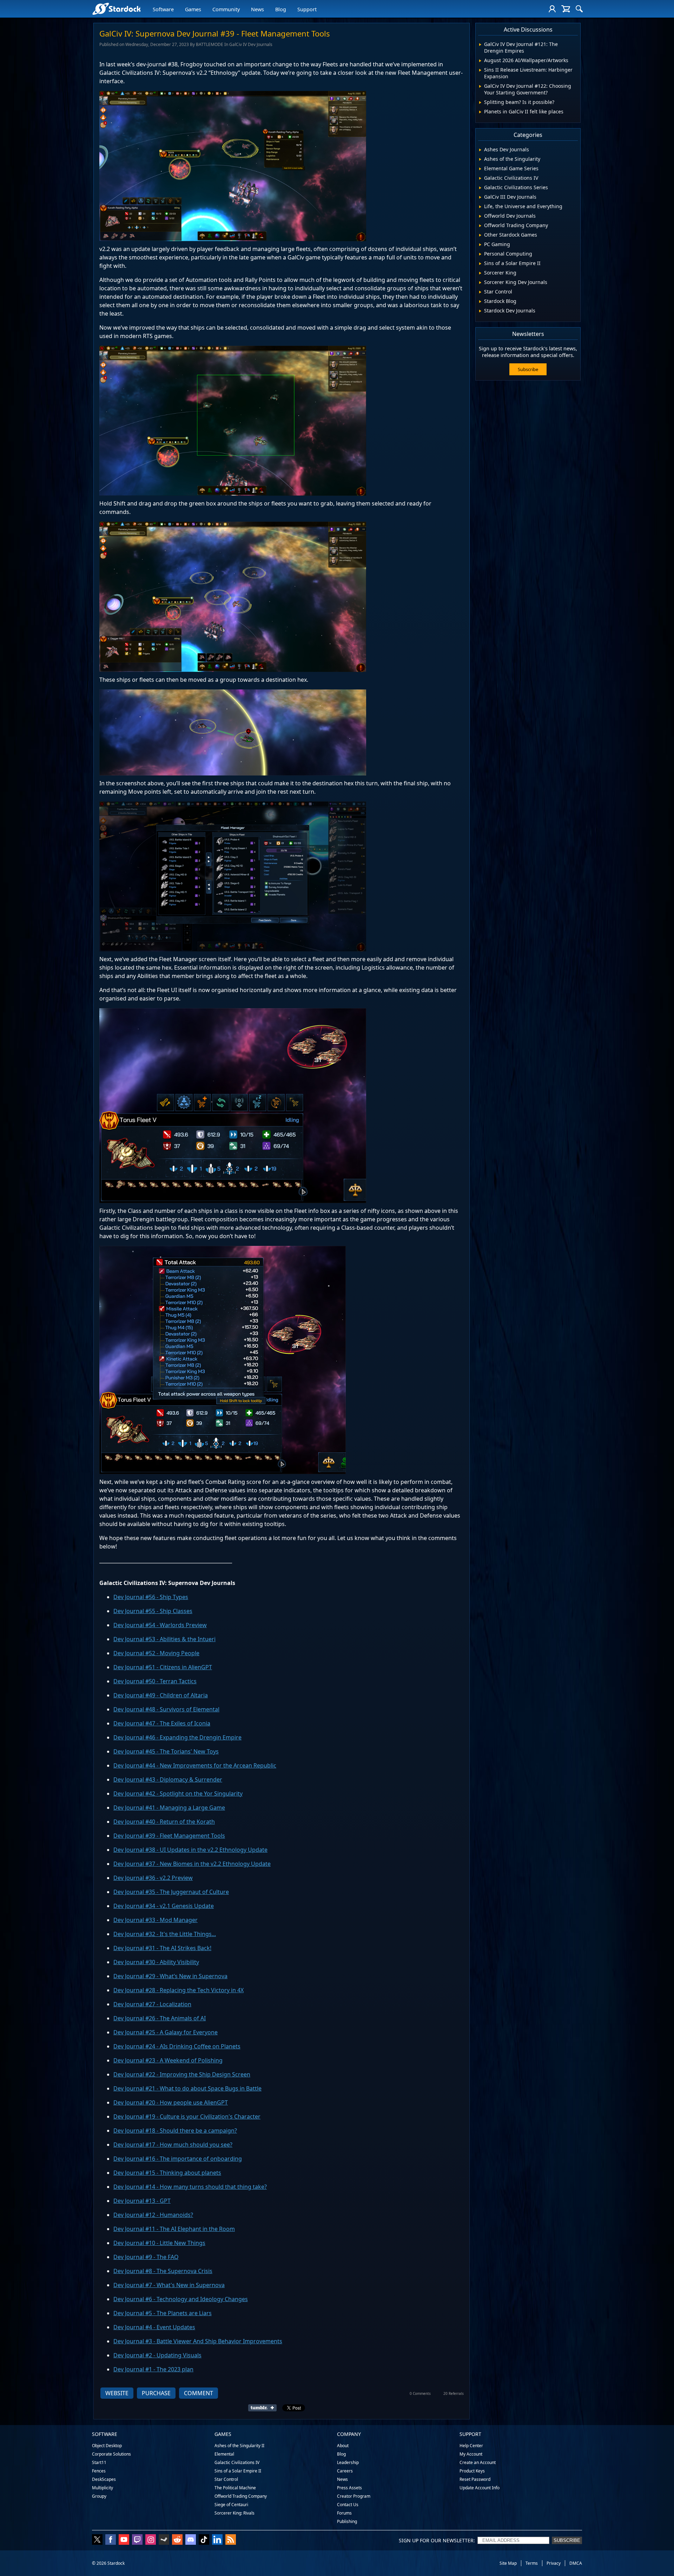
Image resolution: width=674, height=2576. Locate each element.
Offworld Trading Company (241, 2496)
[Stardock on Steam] (164, 2540)
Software (163, 9)
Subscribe (528, 369)
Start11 (99, 2462)
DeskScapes (104, 2479)
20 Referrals (454, 2393)
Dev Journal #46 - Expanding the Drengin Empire (177, 1737)
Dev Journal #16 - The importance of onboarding (178, 2159)
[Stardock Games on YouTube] (124, 2540)
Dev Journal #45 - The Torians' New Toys (166, 1751)
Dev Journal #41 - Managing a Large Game (169, 1808)
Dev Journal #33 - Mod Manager (156, 1920)
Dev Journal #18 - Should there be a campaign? (175, 2131)
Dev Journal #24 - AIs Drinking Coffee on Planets (177, 2046)
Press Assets (349, 2488)
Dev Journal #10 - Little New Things (159, 2243)
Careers (345, 2471)
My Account (471, 2454)
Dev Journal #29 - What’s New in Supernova (170, 1976)
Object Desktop (107, 2446)
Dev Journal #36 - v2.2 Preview (153, 1878)
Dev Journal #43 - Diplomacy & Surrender (168, 1779)
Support (307, 9)
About (343, 2446)
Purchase (156, 2393)
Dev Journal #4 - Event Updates (154, 2327)
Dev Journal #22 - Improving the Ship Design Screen (182, 2074)
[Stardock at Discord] (191, 2540)
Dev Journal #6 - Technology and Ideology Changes (181, 2299)
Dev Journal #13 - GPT (142, 2201)
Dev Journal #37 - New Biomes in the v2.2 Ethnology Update (192, 1864)
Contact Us (348, 2505)
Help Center (471, 2446)
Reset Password (475, 2479)
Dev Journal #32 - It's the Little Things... (165, 1934)
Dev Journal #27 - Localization (152, 2004)
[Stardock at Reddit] (177, 2540)
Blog (281, 9)
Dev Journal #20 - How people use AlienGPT (171, 2102)
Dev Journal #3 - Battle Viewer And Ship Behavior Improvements (198, 2341)
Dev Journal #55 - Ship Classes (153, 1611)
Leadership (348, 2462)
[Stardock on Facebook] (111, 2540)
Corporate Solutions (111, 2454)
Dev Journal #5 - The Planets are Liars (163, 2313)
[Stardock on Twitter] (97, 2540)
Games (193, 9)
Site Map (508, 2563)
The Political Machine (235, 2488)
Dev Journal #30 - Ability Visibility (156, 1962)
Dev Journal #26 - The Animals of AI (160, 2018)
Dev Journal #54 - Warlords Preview (160, 1625)
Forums (344, 2513)
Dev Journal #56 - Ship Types (151, 1597)
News (257, 9)
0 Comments (420, 2393)
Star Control (226, 2479)
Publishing (347, 2521)
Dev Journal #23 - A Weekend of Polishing (168, 2060)
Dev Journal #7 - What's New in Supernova (169, 2285)
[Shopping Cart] (566, 9)
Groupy (99, 2496)
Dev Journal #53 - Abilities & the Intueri (164, 1639)
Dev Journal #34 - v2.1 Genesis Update (164, 1906)
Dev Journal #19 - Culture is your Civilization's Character (187, 2116)
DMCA (576, 2563)
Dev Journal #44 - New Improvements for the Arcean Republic (195, 1765)
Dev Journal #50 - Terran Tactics (155, 1681)
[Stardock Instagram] (151, 2540)
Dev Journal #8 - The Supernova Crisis (163, 2271)
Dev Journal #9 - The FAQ (146, 2257)
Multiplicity (103, 2488)
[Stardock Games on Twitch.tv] (137, 2540)
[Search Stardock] (579, 9)
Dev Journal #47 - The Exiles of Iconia (162, 1723)
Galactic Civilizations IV (237, 2462)
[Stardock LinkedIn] (217, 2540)
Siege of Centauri (231, 2505)
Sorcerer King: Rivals (234, 2513)
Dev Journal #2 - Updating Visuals (157, 2355)
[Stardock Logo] (116, 9)
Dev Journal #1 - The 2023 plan (153, 2369)
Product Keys (472, 2471)
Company (349, 2434)
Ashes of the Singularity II (239, 2446)
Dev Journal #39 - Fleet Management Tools (169, 1836)
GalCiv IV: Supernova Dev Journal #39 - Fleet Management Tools (215, 33)
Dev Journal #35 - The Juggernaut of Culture (171, 1892)
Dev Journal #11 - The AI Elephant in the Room (174, 2229)
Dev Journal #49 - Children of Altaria (161, 1695)
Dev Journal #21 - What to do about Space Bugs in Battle (187, 2088)
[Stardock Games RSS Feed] (231, 2540)
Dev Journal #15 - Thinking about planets (167, 2173)
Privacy (554, 2563)
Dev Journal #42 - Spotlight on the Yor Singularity (178, 1794)
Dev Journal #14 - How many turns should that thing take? (190, 2187)
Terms (532, 2563)
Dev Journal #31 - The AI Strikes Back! (162, 1948)
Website (117, 2393)
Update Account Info (480, 2488)
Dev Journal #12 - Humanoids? (153, 2215)
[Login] (552, 9)
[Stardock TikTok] (204, 2540)
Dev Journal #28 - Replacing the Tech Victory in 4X (179, 1990)
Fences (99, 2471)
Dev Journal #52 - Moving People (156, 1653)
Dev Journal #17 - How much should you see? (173, 2145)
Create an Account (478, 2462)
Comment (199, 2393)
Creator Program (354, 2496)
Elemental (224, 2454)
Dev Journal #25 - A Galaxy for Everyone (166, 2032)
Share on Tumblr (265, 2408)
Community (226, 9)
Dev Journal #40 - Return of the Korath (164, 1822)
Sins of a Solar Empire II (238, 2471)
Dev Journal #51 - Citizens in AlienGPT (163, 1667)
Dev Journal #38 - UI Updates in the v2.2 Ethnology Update (190, 1850)
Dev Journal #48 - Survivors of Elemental (166, 1709)
